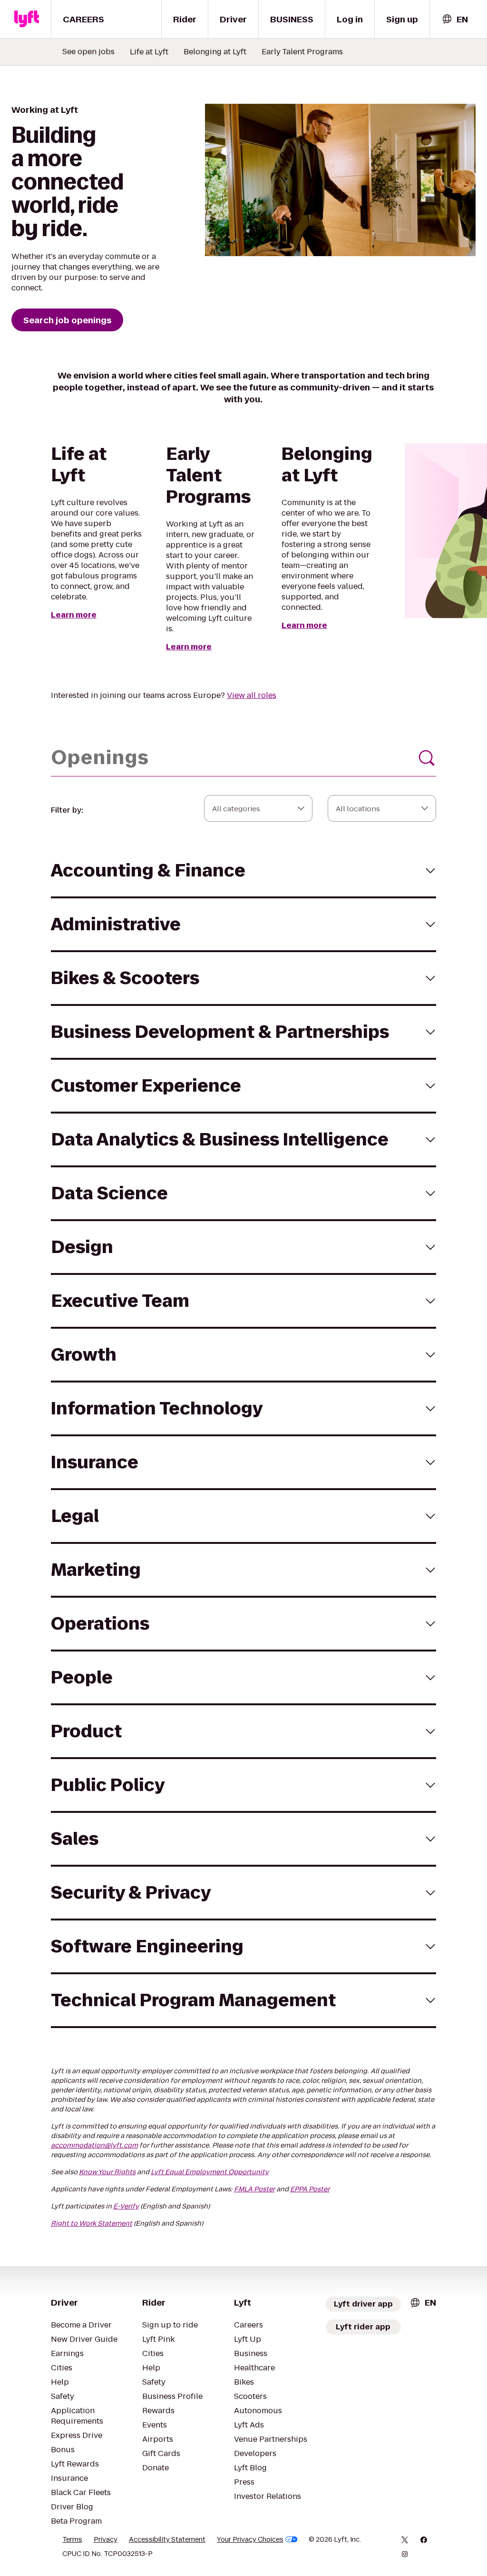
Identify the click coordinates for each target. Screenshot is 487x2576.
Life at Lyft (149, 52)
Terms (72, 2539)
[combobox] (455, 19)
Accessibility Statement (167, 2539)
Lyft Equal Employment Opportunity (210, 2172)
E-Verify (126, 2206)
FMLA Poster (254, 2189)
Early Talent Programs (302, 52)
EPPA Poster (310, 2189)
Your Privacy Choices (250, 2539)
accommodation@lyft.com (94, 2145)
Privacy (106, 2539)
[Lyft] (27, 19)
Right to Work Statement (92, 2223)
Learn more (74, 615)
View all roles (252, 695)
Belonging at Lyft (215, 52)
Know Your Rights (107, 2172)
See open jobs (88, 52)
